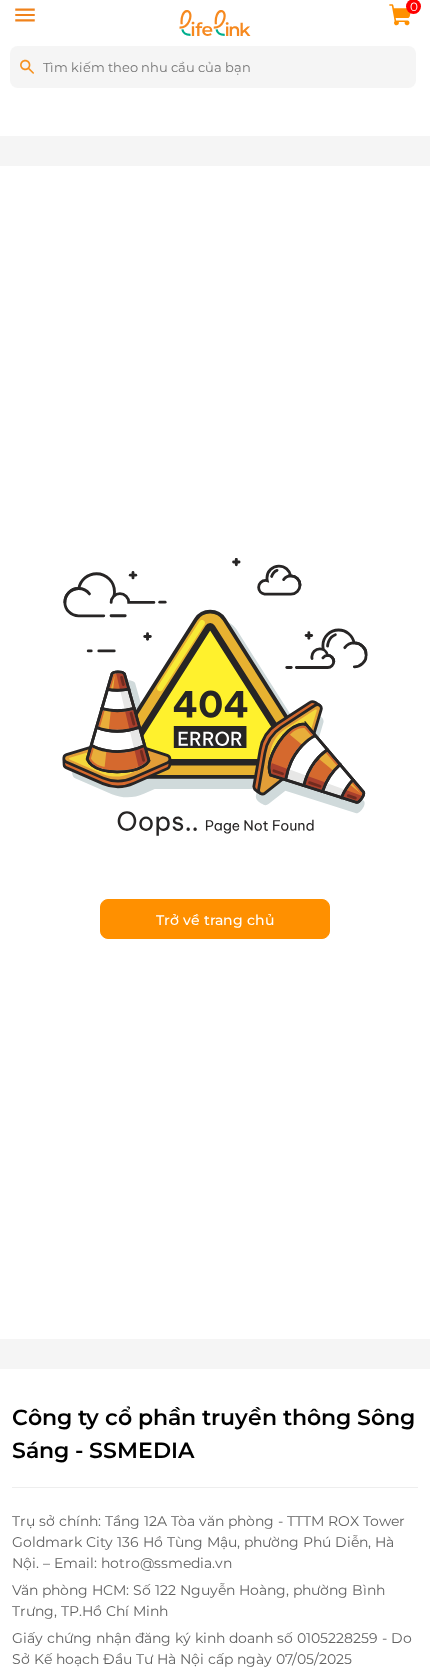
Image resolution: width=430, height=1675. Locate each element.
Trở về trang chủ (215, 920)
